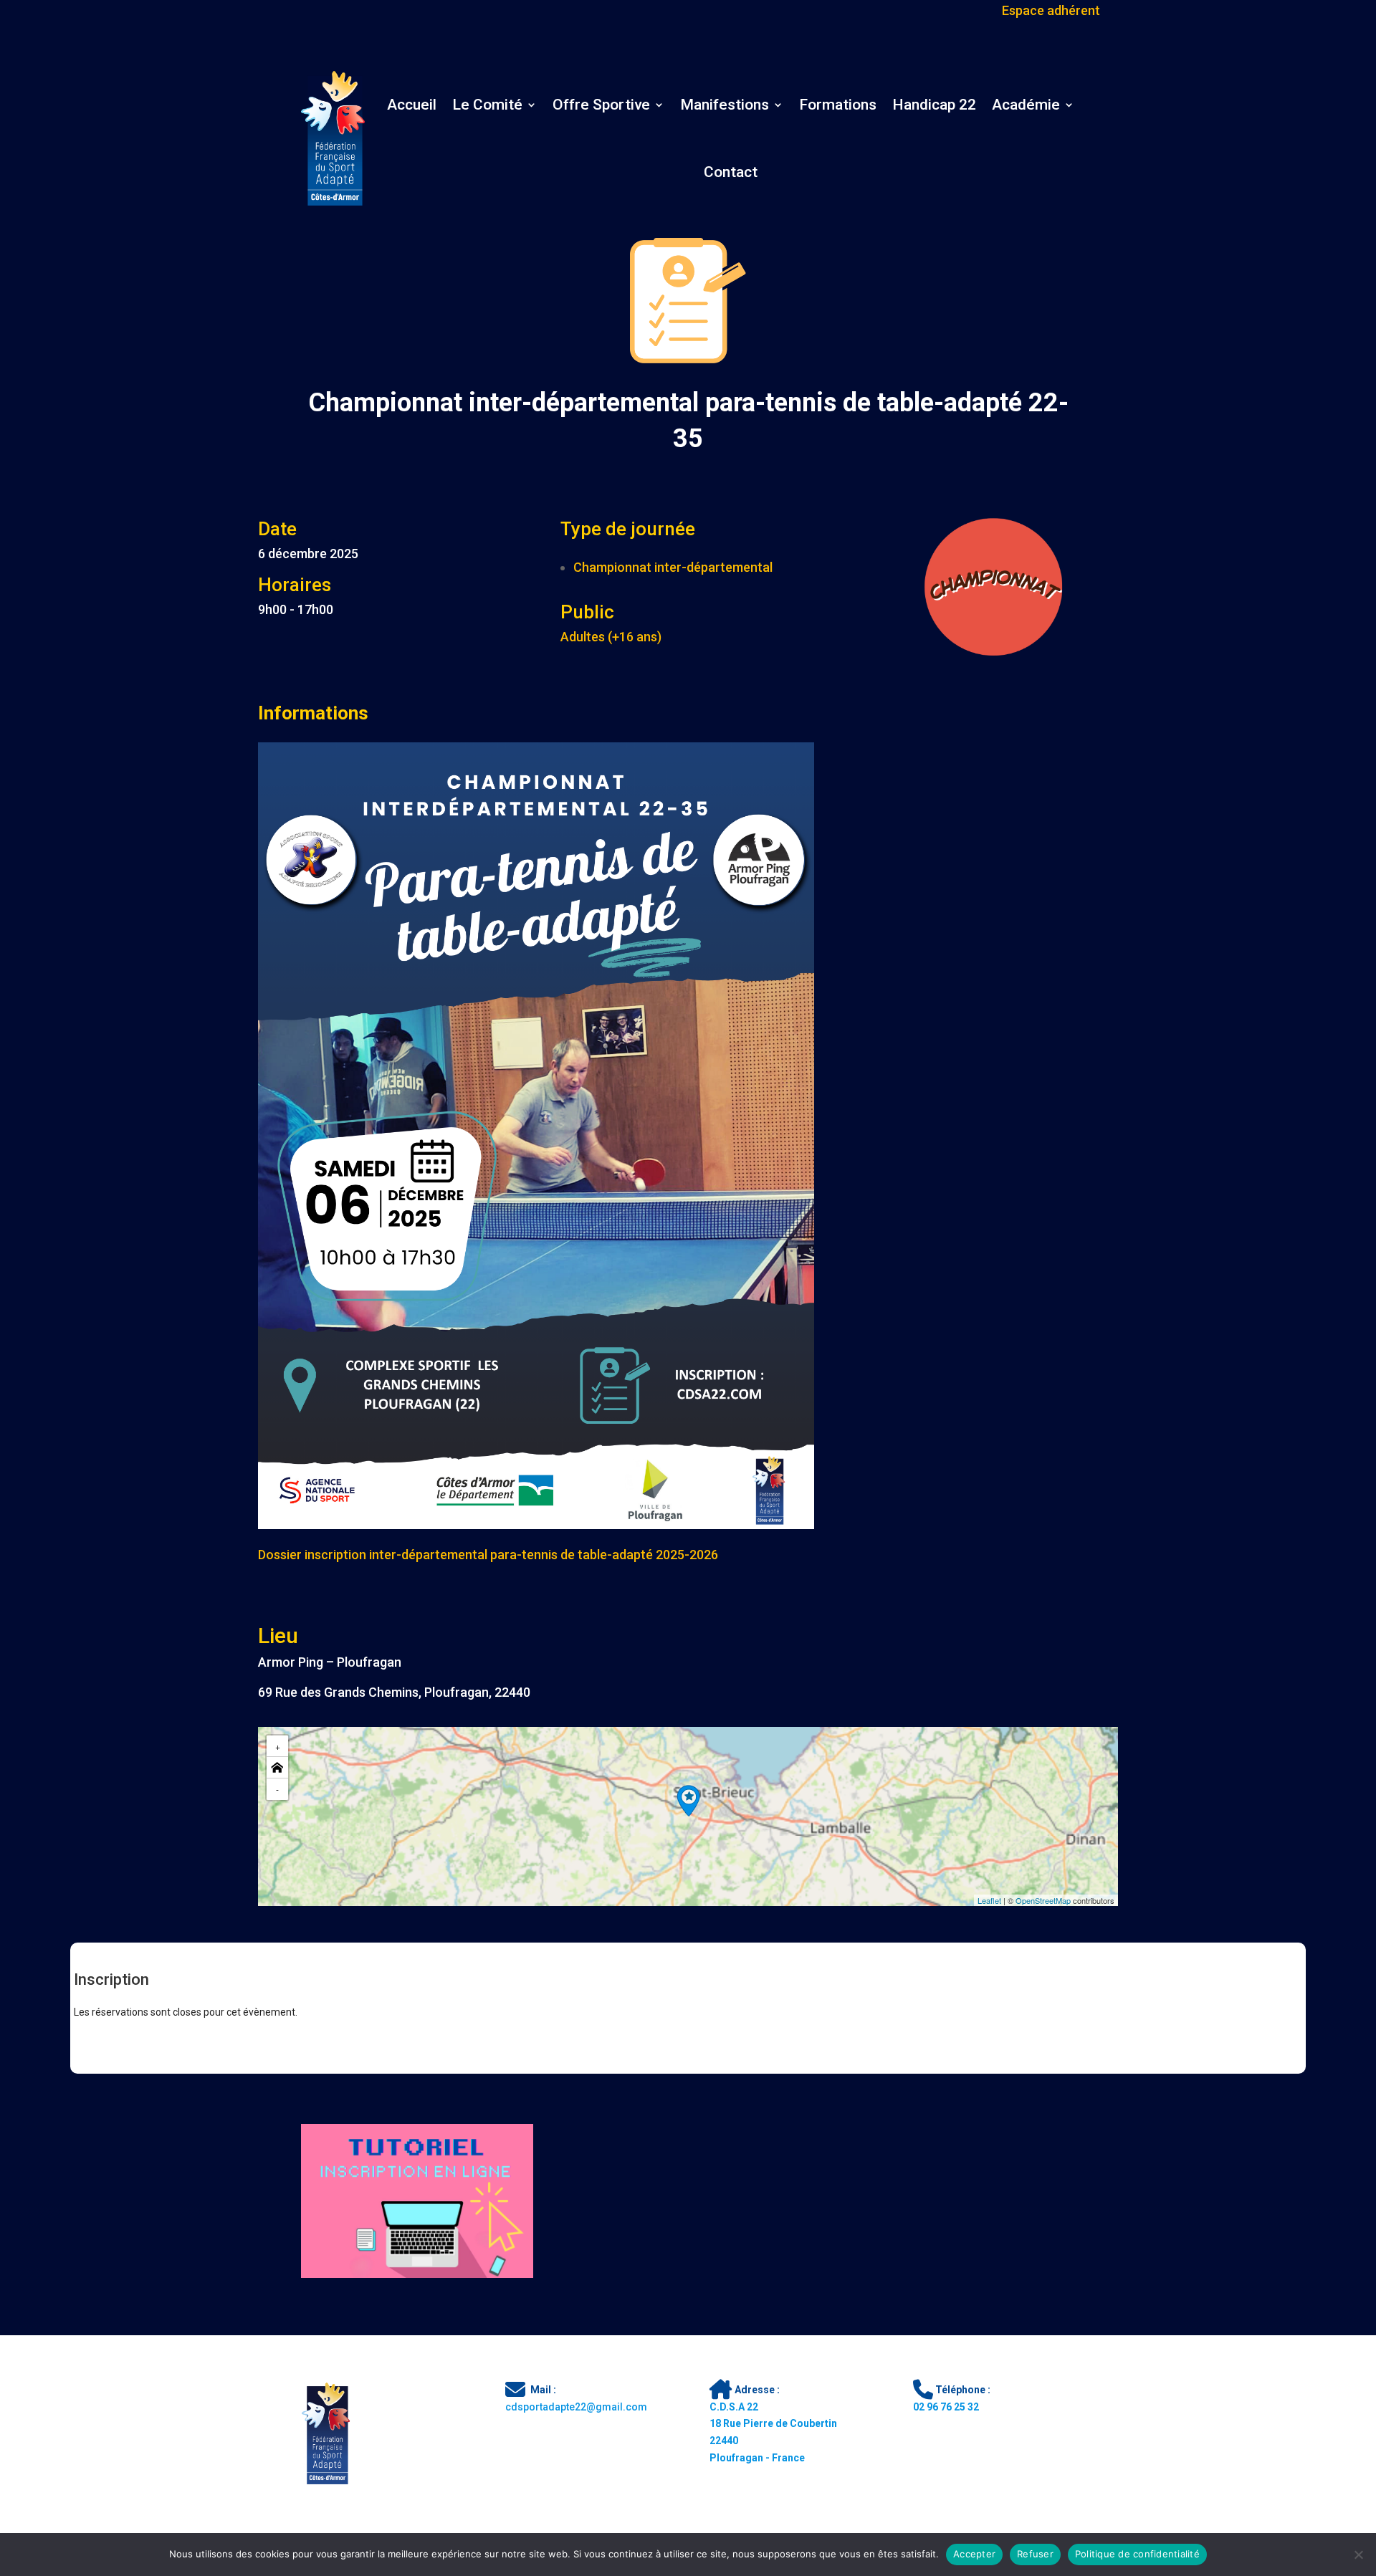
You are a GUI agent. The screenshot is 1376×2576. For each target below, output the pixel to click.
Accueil (412, 105)
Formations (838, 105)
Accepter (974, 2554)
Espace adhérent (1051, 9)
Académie (1026, 105)
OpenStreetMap (1043, 1900)
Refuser (1035, 2554)
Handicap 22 (934, 105)
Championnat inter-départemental (673, 567)
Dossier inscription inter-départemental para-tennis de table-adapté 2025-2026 (488, 1555)
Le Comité (487, 105)
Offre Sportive (601, 105)
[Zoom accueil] (277, 1768)
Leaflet (989, 1900)
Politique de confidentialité (1137, 2554)
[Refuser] (1358, 2555)
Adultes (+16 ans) (611, 637)
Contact (731, 172)
